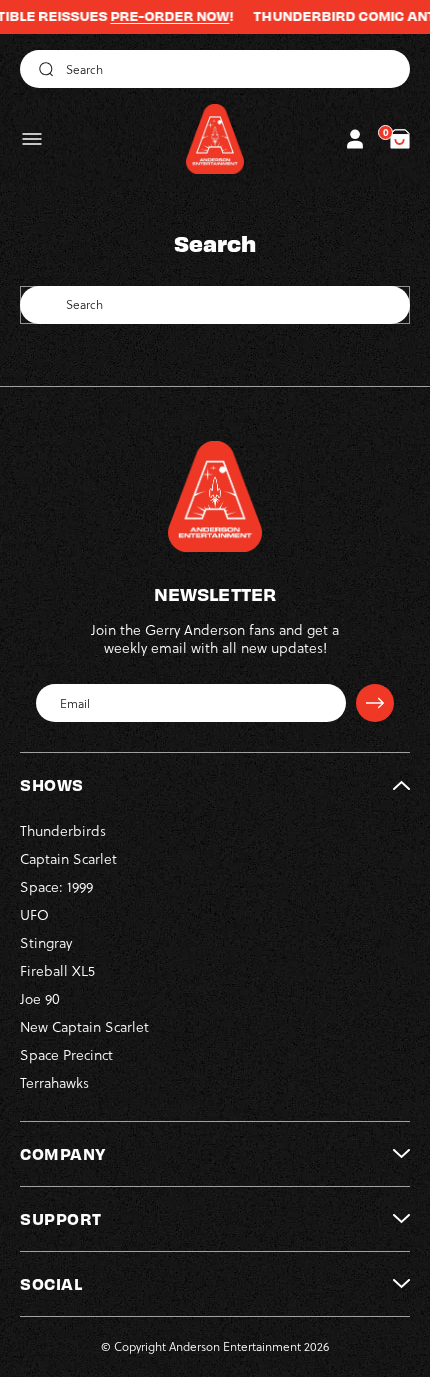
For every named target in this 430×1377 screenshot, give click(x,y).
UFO (34, 915)
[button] (32, 139)
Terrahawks (54, 1083)
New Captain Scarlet (84, 1027)
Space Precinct (66, 1055)
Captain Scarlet (68, 859)
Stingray (46, 943)
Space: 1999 (56, 887)
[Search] (43, 69)
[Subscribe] (375, 703)
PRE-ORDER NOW (155, 16)
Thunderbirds (63, 831)
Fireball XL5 (57, 971)
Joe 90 (40, 999)
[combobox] (215, 69)
